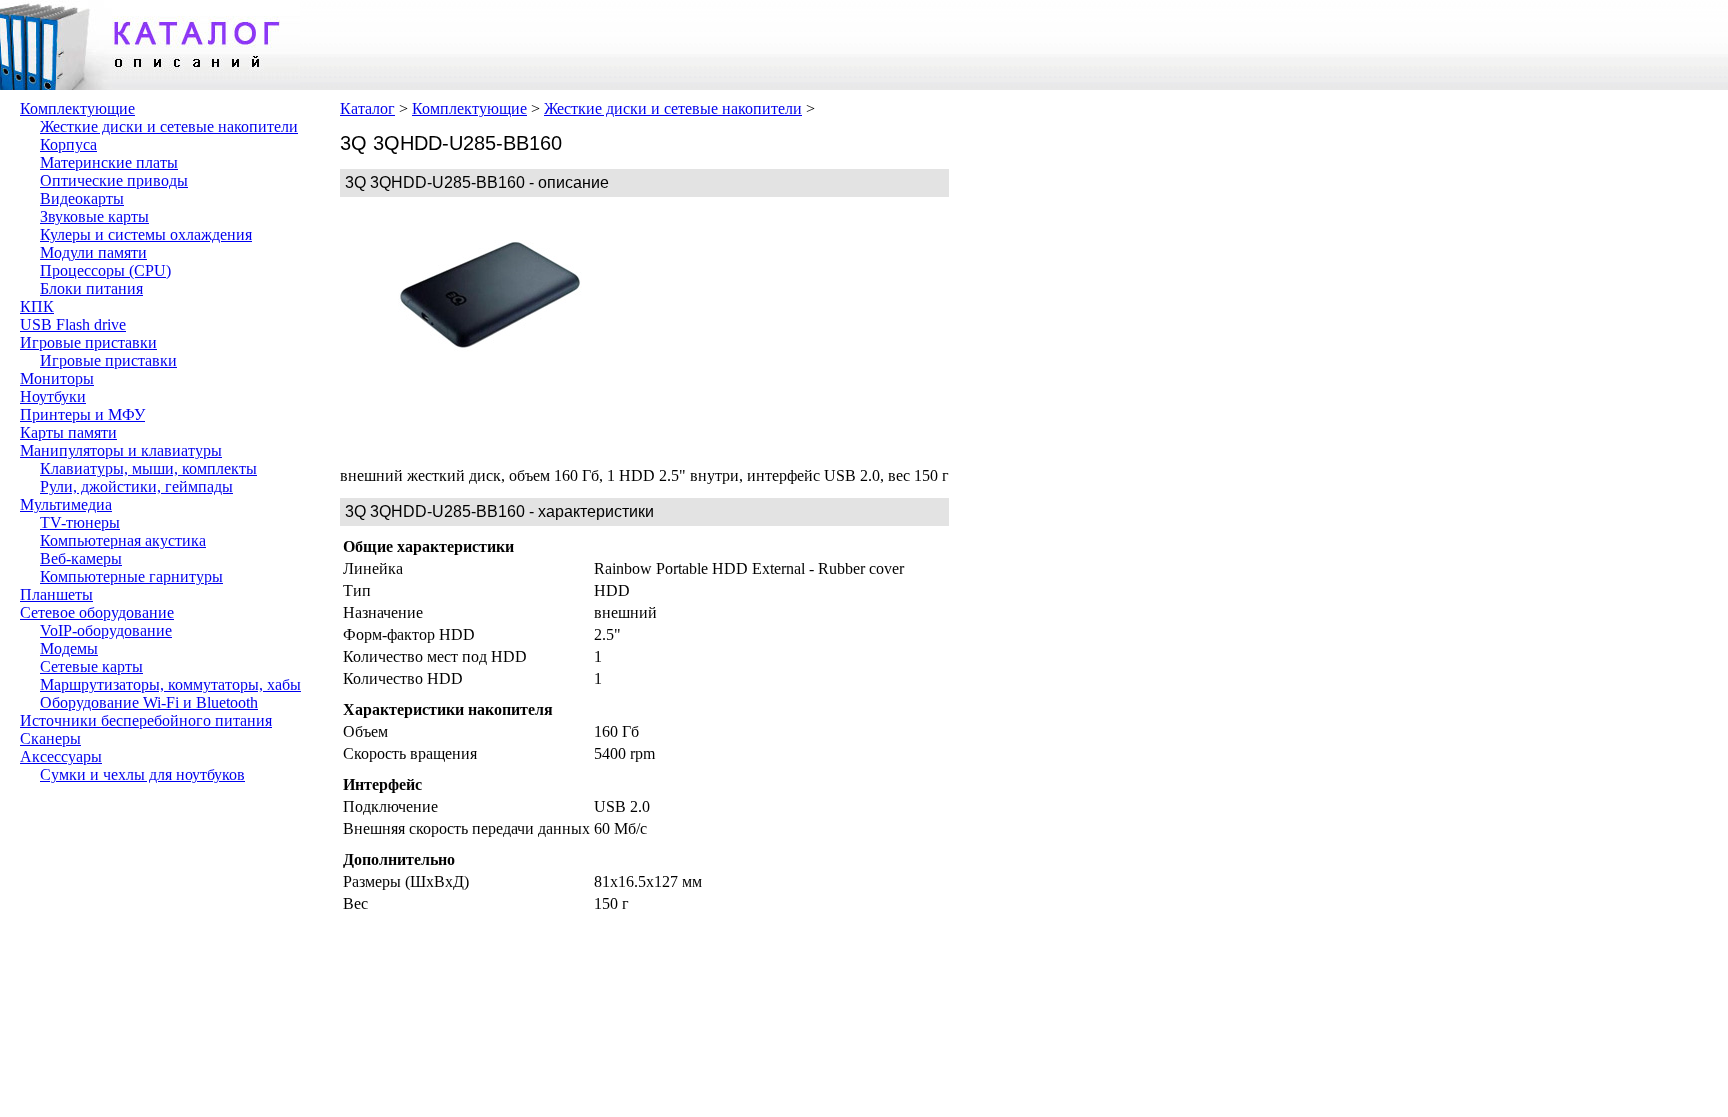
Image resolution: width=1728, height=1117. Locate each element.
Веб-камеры (81, 558)
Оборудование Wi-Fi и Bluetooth (149, 702)
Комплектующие (77, 108)
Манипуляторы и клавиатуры (121, 450)
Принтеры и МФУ (82, 414)
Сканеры (50, 738)
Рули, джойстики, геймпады (136, 486)
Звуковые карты (94, 216)
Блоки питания (91, 288)
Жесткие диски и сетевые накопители (169, 126)
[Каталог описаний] (150, 84)
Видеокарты (82, 198)
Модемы (69, 648)
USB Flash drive (73, 324)
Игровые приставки (88, 342)
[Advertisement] (790, 332)
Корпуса (68, 144)
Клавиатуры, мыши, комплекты (148, 468)
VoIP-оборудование (106, 630)
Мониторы (57, 378)
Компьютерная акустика (123, 540)
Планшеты (56, 594)
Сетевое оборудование (97, 612)
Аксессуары (61, 756)
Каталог (367, 108)
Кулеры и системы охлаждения (146, 234)
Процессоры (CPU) (105, 270)
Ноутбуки (53, 396)
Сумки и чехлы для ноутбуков (142, 774)
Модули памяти (93, 252)
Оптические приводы (114, 180)
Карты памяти (68, 432)
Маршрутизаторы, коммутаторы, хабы (170, 684)
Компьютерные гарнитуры (131, 576)
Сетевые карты (91, 666)
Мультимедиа (66, 504)
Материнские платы (109, 162)
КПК (37, 306)
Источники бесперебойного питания (146, 720)
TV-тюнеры (80, 522)
